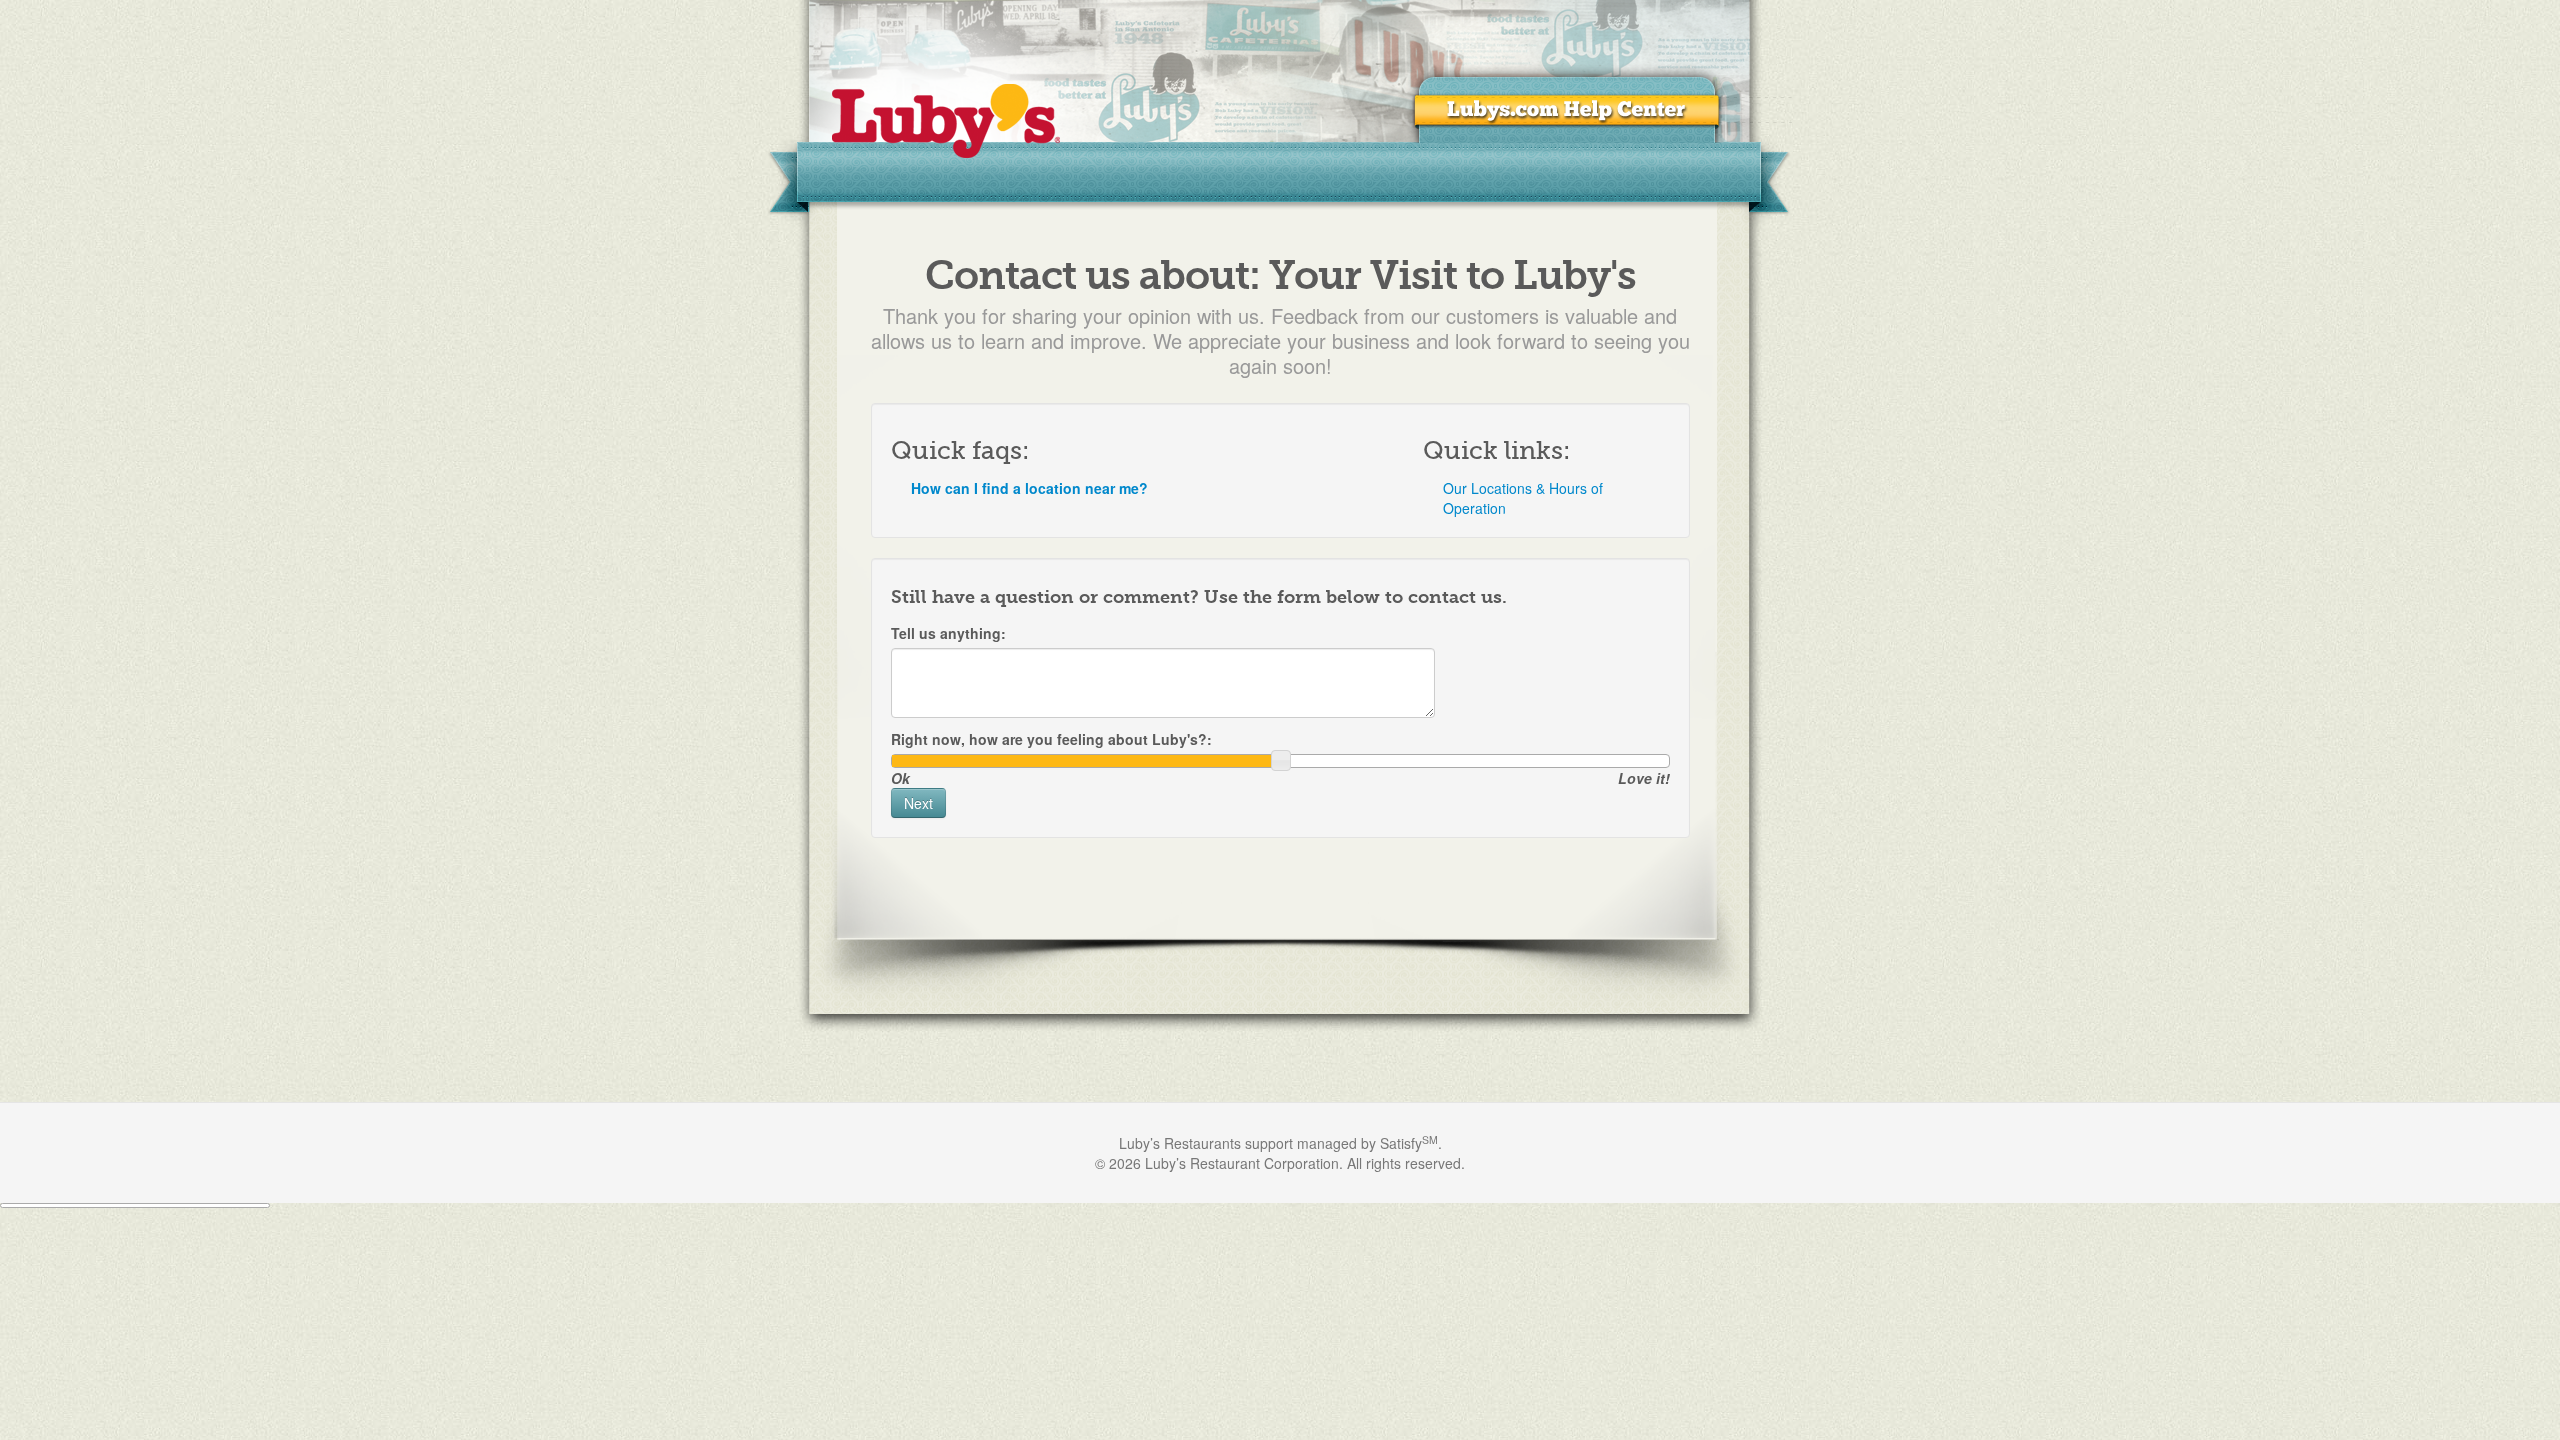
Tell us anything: (948, 633)
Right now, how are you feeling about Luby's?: (1051, 739)
